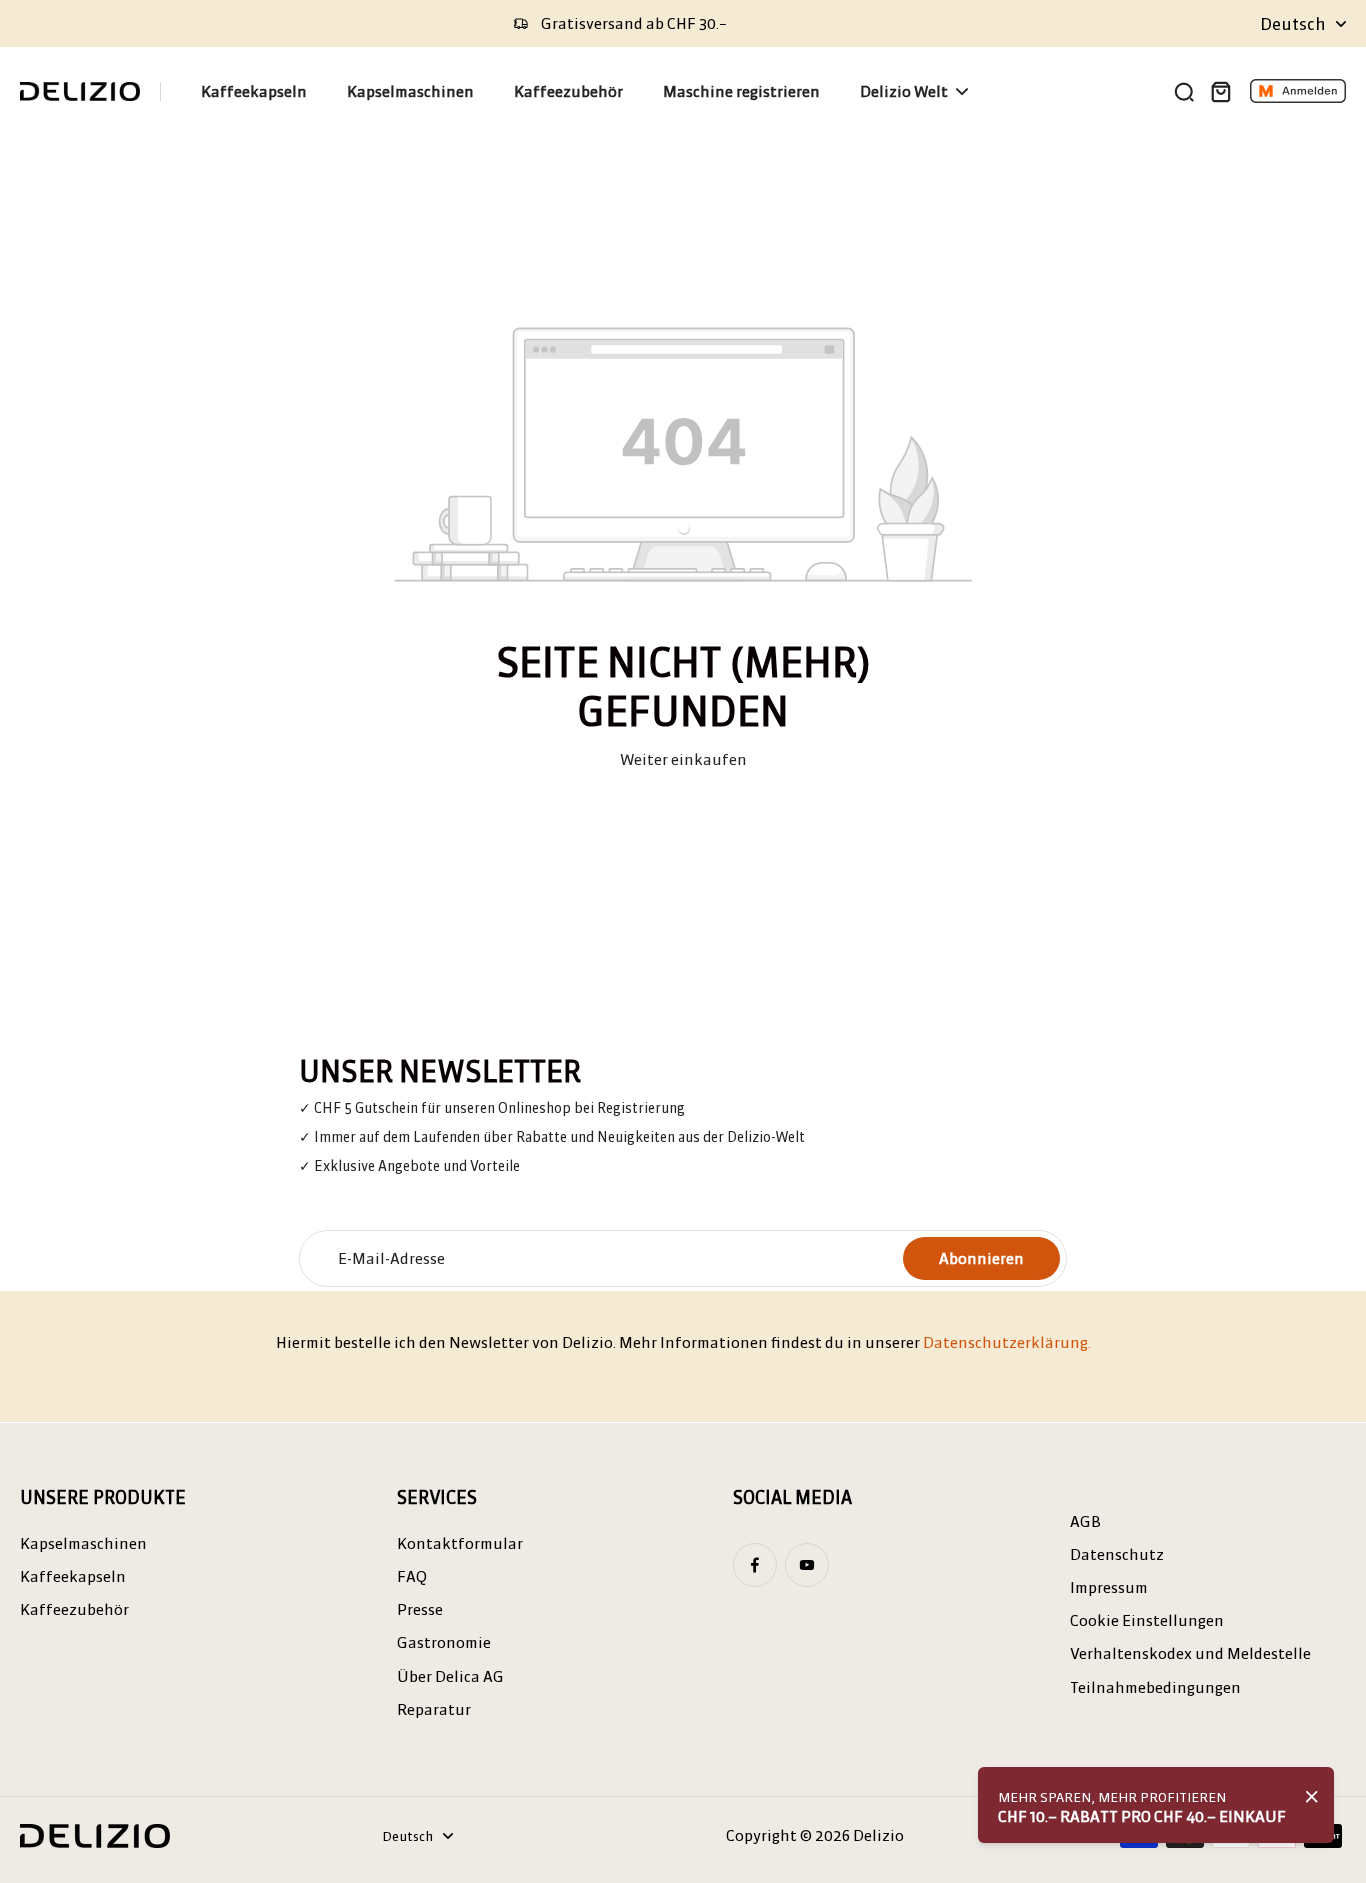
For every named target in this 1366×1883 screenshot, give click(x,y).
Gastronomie (444, 1642)
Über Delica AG (450, 1676)
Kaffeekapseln (73, 1576)
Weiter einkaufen (683, 759)
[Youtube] (807, 1565)
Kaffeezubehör (74, 1609)
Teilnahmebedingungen (1155, 1687)
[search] (1184, 91)
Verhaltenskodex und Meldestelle (1190, 1653)
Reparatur (434, 1709)
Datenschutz (1117, 1554)
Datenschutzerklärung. (1007, 1342)
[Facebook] (755, 1565)
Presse (420, 1609)
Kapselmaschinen (83, 1543)
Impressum (1109, 1587)
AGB (1085, 1521)
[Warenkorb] (1220, 91)
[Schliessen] (1312, 1797)
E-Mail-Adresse (391, 1258)
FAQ (412, 1576)
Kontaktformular (460, 1543)
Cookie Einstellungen (1147, 1620)
